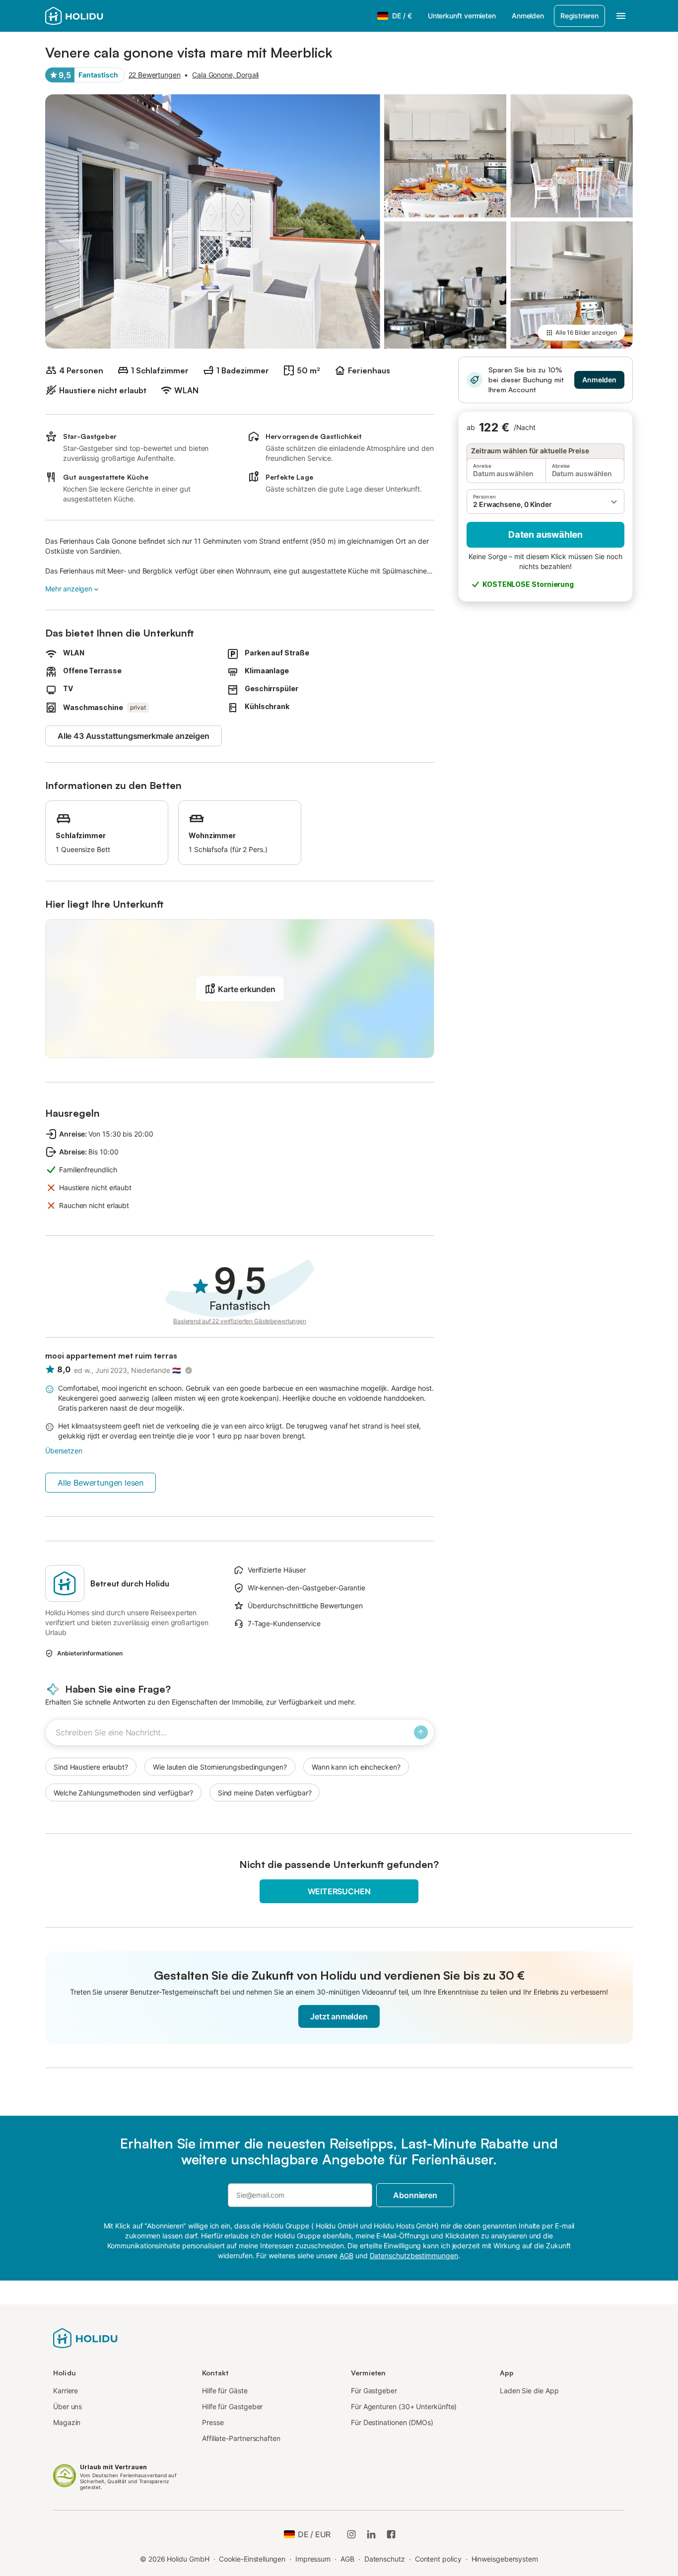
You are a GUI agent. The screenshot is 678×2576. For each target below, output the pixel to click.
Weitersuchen (339, 1891)
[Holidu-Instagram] (351, 2534)
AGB (347, 2559)
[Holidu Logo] (94, 16)
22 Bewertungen (155, 75)
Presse (213, 2422)
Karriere (66, 2391)
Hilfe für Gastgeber (232, 2406)
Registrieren (579, 16)
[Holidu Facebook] (391, 2534)
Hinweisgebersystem (505, 2559)
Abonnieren (415, 2195)
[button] (545, 501)
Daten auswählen (545, 535)
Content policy (438, 2559)
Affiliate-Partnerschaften (241, 2438)
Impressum (313, 2559)
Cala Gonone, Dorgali (225, 75)
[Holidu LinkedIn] (371, 2534)
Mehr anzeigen (69, 589)
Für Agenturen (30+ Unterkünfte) (404, 2406)
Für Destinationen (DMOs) (392, 2422)
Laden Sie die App (529, 2391)
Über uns (68, 2406)
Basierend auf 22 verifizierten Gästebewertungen (240, 1321)
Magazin (67, 2422)
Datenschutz (385, 2559)
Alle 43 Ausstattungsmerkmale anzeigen (134, 736)
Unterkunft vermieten (462, 16)
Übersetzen (64, 1451)
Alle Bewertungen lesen (101, 1483)
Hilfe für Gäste (225, 2391)
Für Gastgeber (374, 2391)
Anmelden (528, 16)
